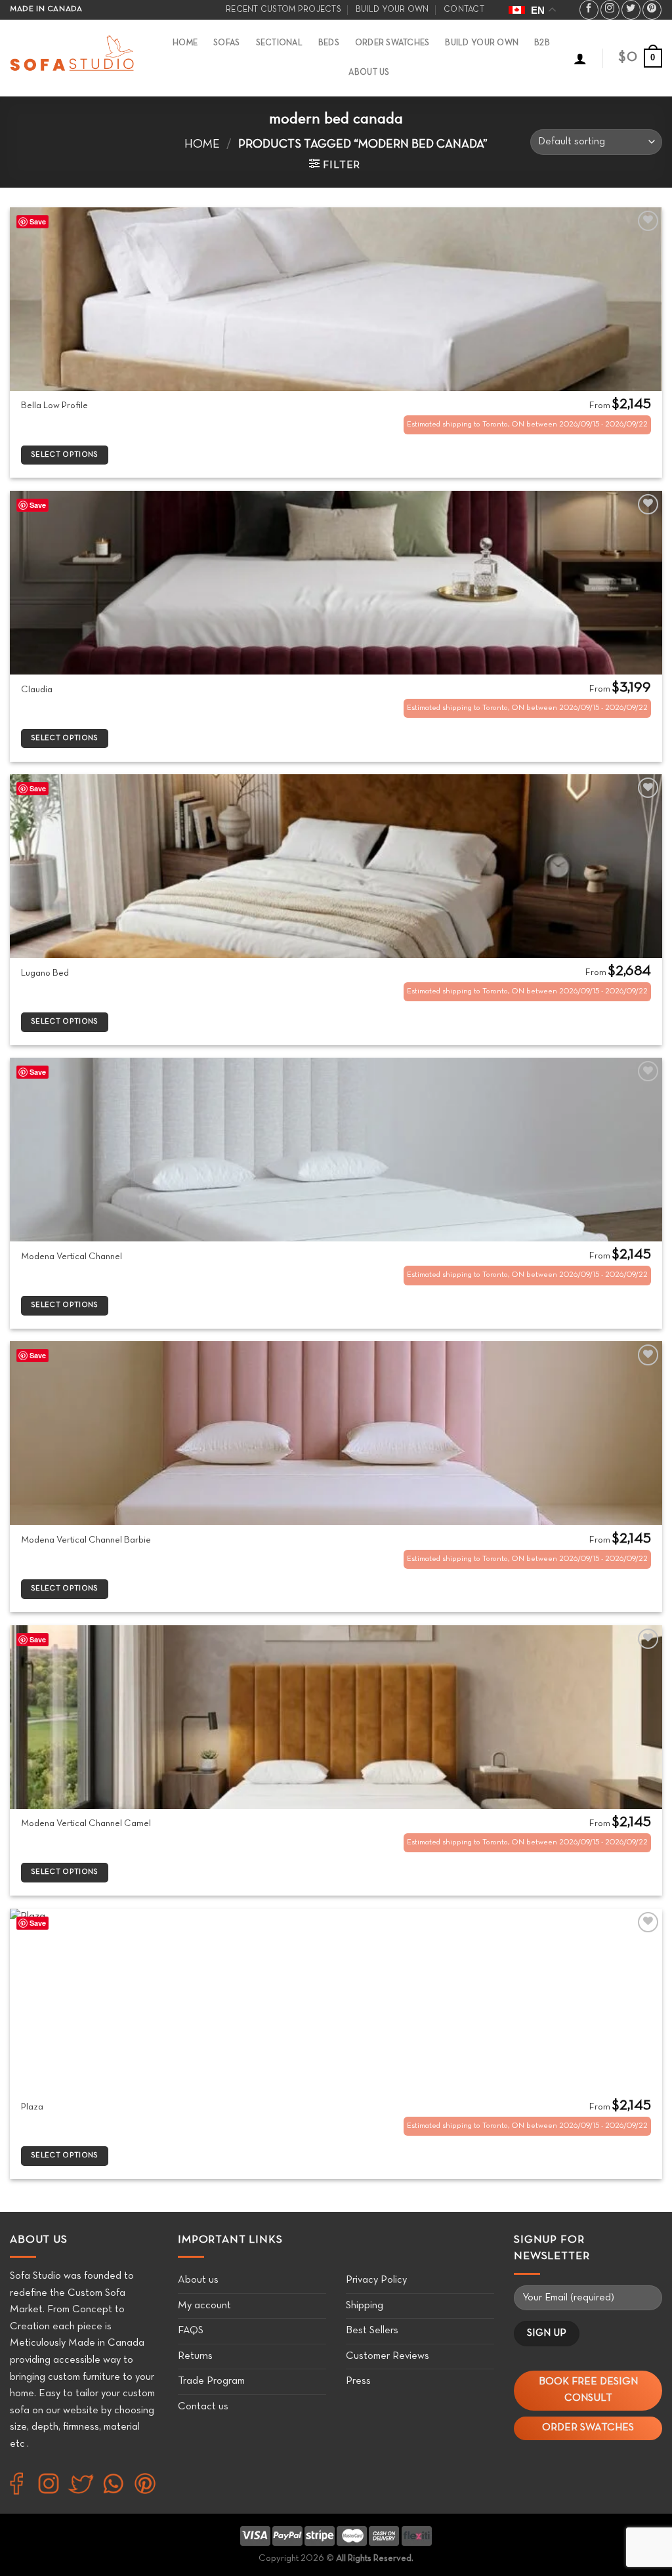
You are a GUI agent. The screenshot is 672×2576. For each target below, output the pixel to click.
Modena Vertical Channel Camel (86, 1824)
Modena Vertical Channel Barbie (86, 1540)
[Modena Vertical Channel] (336, 1150)
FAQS (191, 2331)
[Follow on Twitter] (631, 10)
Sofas (226, 43)
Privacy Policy (376, 2280)
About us (198, 2280)
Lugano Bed (45, 973)
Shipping (365, 2306)
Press (358, 2381)
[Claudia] (336, 583)
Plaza (32, 2107)
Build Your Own (482, 43)
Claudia (37, 690)
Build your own (392, 10)
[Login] (580, 58)
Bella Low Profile (54, 406)
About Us (369, 73)
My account (204, 2306)
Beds (329, 43)
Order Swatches (392, 43)
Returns (195, 2356)
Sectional (279, 43)
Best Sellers (372, 2331)
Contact (464, 10)
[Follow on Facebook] (589, 10)
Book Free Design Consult (588, 2390)
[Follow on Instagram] (610, 10)
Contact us (203, 2407)
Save (38, 221)
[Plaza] (336, 2001)
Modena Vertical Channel (72, 1257)
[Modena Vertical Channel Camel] (336, 1717)
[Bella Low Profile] (336, 299)
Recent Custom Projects (283, 10)
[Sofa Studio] (73, 58)
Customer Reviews (388, 2356)
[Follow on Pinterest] (652, 10)
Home (185, 43)
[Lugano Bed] (336, 866)
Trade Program (211, 2381)
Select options (65, 455)
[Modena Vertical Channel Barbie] (336, 1433)
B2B (542, 43)
